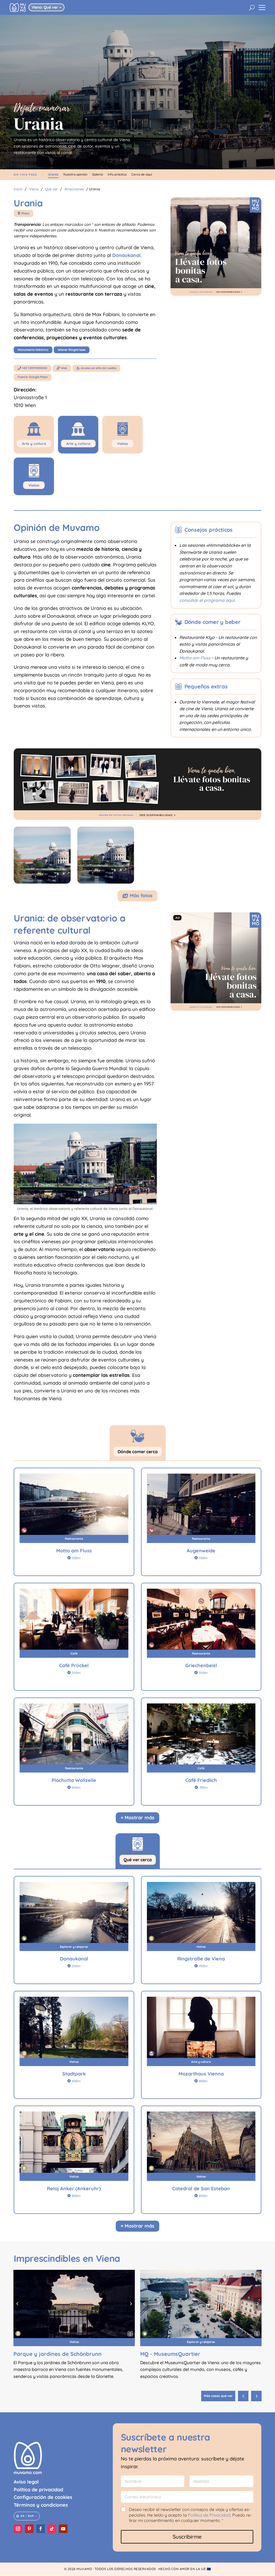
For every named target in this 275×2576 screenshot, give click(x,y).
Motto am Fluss (195, 658)
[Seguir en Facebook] (41, 2529)
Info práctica (117, 174)
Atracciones (74, 189)
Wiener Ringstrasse (72, 350)
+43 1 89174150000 (32, 368)
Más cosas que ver (218, 2396)
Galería (97, 174)
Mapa (23, 213)
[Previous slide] (17, 2304)
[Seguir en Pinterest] (29, 2529)
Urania (53, 174)
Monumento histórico (33, 350)
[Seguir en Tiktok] (52, 2529)
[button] (256, 2396)
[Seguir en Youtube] (63, 2529)
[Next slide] (131, 2304)
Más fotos (137, 896)
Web (62, 368)
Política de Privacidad (209, 2515)
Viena (34, 189)
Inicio (18, 189)
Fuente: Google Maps (33, 377)
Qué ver (51, 189)
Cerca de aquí (142, 174)
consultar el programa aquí (207, 600)
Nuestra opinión (75, 174)
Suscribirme (187, 2537)
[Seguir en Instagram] (18, 2529)
